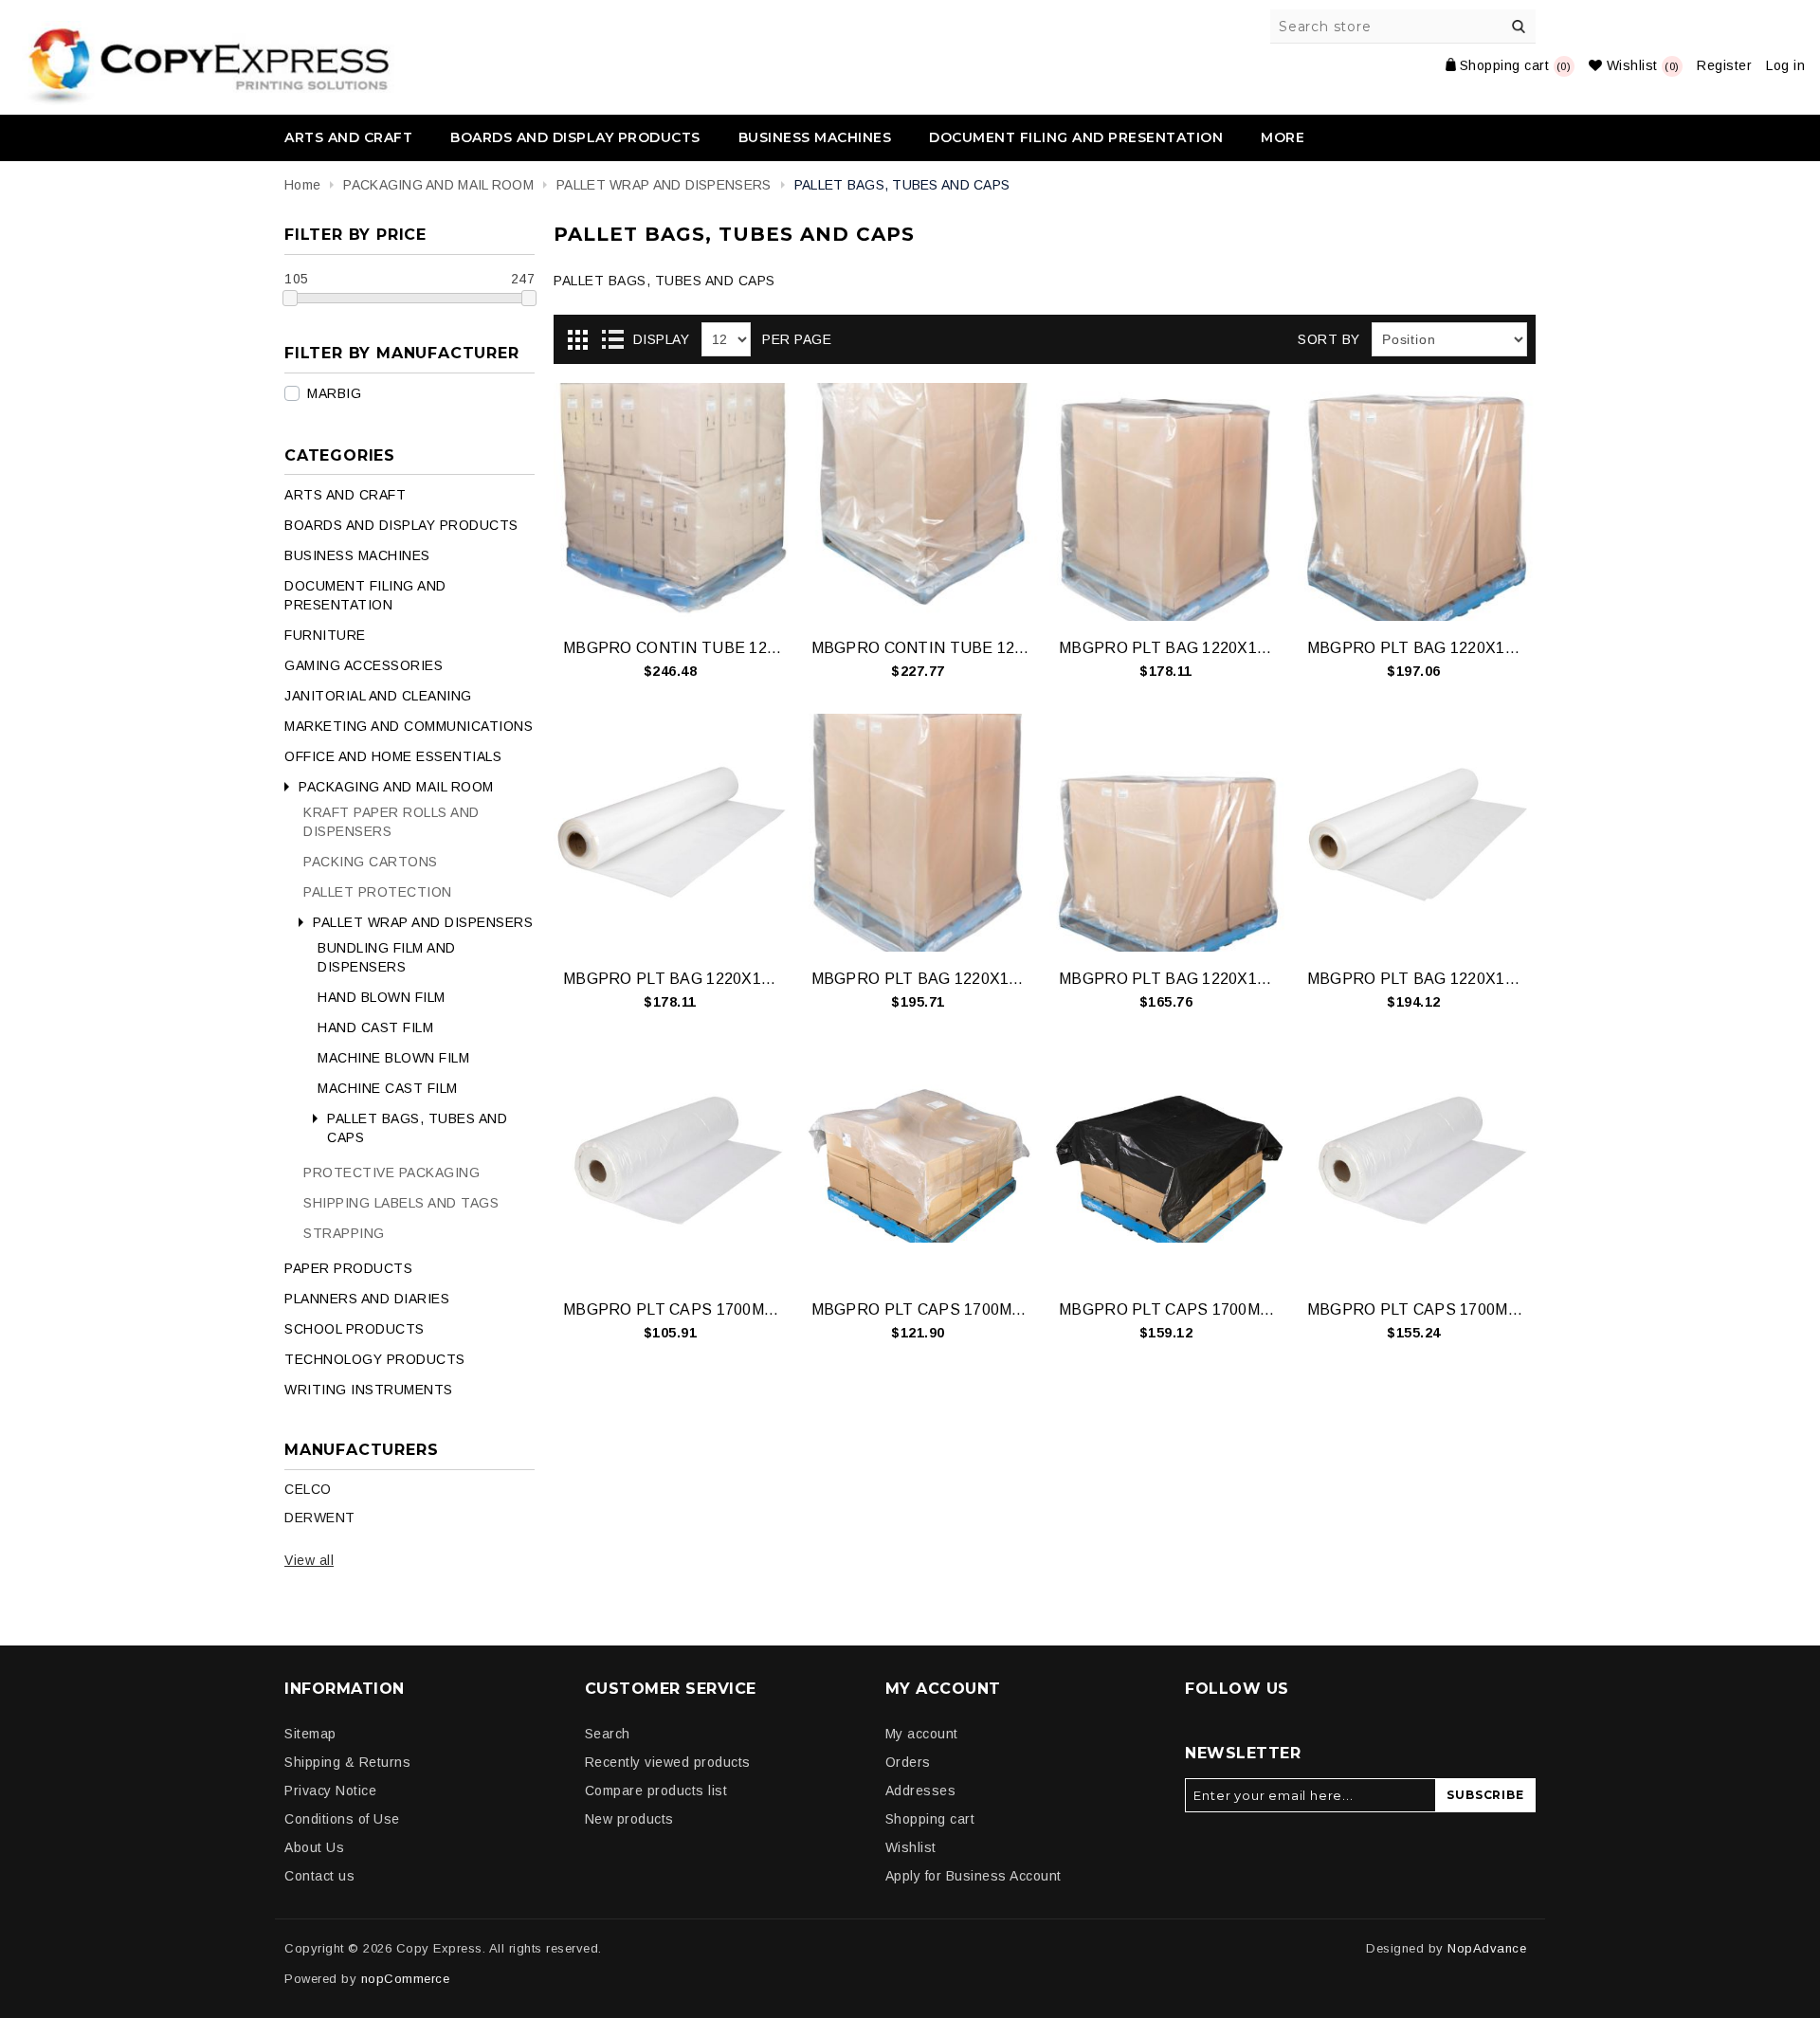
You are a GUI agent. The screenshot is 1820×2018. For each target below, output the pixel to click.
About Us (314, 1847)
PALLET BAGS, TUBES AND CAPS (417, 1128)
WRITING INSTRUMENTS (369, 1390)
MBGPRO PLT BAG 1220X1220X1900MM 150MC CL (1168, 648)
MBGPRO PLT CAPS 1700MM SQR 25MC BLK (1168, 1309)
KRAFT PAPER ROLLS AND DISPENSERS (391, 822)
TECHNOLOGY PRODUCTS (375, 1359)
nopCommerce (406, 1979)
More (1283, 137)
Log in (1785, 65)
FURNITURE (325, 635)
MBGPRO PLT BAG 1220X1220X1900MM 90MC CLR (673, 979)
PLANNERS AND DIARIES (367, 1299)
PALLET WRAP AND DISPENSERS (423, 922)
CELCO (308, 1489)
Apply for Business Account (974, 1876)
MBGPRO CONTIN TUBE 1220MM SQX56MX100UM (921, 648)
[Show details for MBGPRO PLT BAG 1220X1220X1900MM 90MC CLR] (673, 833)
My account (922, 1734)
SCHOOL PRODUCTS (355, 1329)
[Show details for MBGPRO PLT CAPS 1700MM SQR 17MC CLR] (673, 1164)
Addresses (921, 1791)
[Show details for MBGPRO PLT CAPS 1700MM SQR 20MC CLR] (921, 1164)
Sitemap (310, 1734)
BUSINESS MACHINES (815, 137)
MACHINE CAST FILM (388, 1088)
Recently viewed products (668, 1762)
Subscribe (1485, 1795)
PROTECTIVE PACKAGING (391, 1173)
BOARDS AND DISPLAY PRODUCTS (575, 137)
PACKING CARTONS (371, 862)
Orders (908, 1762)
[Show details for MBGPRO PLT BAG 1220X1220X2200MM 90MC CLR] (1168, 833)
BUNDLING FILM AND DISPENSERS (387, 957)
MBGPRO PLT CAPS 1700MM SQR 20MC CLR (921, 1309)
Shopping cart (930, 1819)
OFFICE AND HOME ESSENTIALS (393, 756)
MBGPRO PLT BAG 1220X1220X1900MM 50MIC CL (1417, 648)
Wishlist (911, 1847)
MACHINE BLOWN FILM (393, 1058)
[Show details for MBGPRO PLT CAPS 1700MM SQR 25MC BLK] (1168, 1164)
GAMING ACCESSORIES (364, 665)
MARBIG (334, 393)
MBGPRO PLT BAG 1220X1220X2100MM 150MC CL (921, 979)
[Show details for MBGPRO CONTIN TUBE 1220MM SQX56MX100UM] (921, 502)
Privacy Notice (330, 1791)
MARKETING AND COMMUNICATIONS (409, 726)
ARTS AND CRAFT (348, 137)
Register (1724, 65)
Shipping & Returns (347, 1762)
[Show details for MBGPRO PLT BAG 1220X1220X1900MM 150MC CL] (1168, 502)
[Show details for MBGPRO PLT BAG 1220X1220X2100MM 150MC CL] (921, 833)
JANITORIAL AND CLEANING (378, 696)
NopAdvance (1487, 1948)
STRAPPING (344, 1233)
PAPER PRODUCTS (348, 1268)
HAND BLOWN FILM (382, 997)
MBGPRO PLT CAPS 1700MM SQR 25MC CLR (1417, 1309)
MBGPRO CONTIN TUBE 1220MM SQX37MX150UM (673, 648)
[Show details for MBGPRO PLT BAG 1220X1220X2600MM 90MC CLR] (1417, 833)
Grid (577, 340)
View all (309, 1560)
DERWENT (320, 1518)
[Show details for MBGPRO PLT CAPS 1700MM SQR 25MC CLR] (1417, 1164)
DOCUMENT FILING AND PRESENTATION (1076, 137)
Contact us (319, 1876)
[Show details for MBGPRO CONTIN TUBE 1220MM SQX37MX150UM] (673, 502)
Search (1519, 27)
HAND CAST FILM (375, 1027)
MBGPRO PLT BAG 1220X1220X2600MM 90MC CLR (1417, 979)
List (612, 340)
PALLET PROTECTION (378, 892)
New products (629, 1819)
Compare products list (656, 1791)
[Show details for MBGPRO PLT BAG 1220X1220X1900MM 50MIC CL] (1417, 502)
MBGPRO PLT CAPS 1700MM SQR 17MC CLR (673, 1309)
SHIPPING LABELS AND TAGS (401, 1203)
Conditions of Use (342, 1819)
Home (302, 185)
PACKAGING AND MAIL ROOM (396, 787)
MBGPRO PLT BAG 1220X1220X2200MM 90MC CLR (1168, 979)
